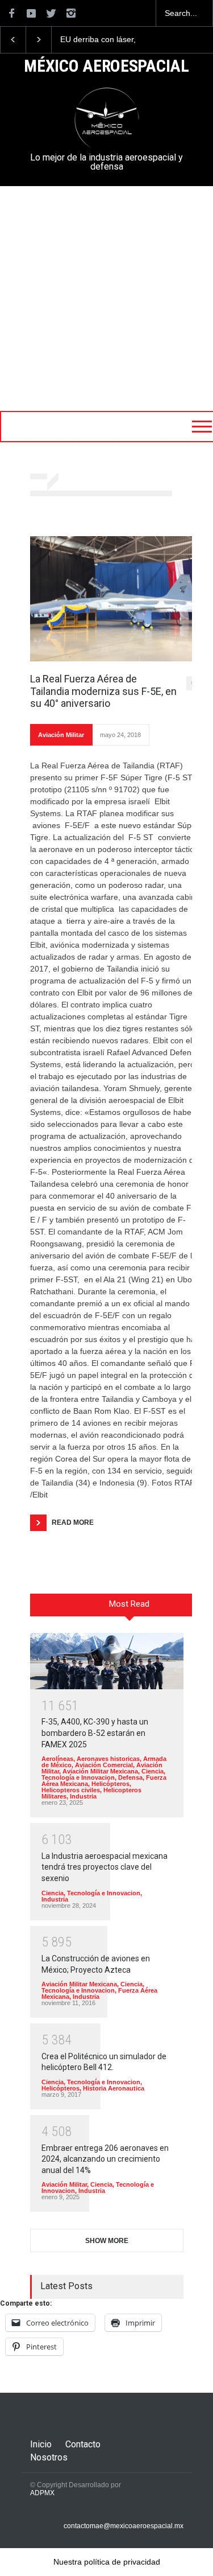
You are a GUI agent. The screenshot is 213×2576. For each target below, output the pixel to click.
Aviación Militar (61, 735)
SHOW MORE (107, 2241)
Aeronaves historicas (108, 1759)
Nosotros (49, 2457)
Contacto (83, 2444)
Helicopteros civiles (71, 1790)
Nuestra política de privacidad (107, 2562)
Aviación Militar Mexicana (100, 1771)
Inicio (41, 2444)
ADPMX (42, 2493)
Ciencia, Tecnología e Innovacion (103, 1774)
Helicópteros (110, 1784)
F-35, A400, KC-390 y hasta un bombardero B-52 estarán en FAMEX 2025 (95, 1733)
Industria (83, 1796)
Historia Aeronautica (114, 2088)
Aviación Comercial (104, 1765)
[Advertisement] (106, 299)
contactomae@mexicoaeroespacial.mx (124, 2526)
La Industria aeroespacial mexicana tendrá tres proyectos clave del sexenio (105, 1867)
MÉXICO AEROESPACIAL (106, 67)
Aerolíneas (57, 1759)
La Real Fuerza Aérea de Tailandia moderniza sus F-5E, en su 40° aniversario (103, 691)
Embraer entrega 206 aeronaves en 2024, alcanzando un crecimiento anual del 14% (105, 2159)
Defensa (130, 1777)
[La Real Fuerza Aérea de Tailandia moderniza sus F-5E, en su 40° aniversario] (115, 599)
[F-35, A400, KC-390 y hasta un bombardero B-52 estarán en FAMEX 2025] (107, 1661)
